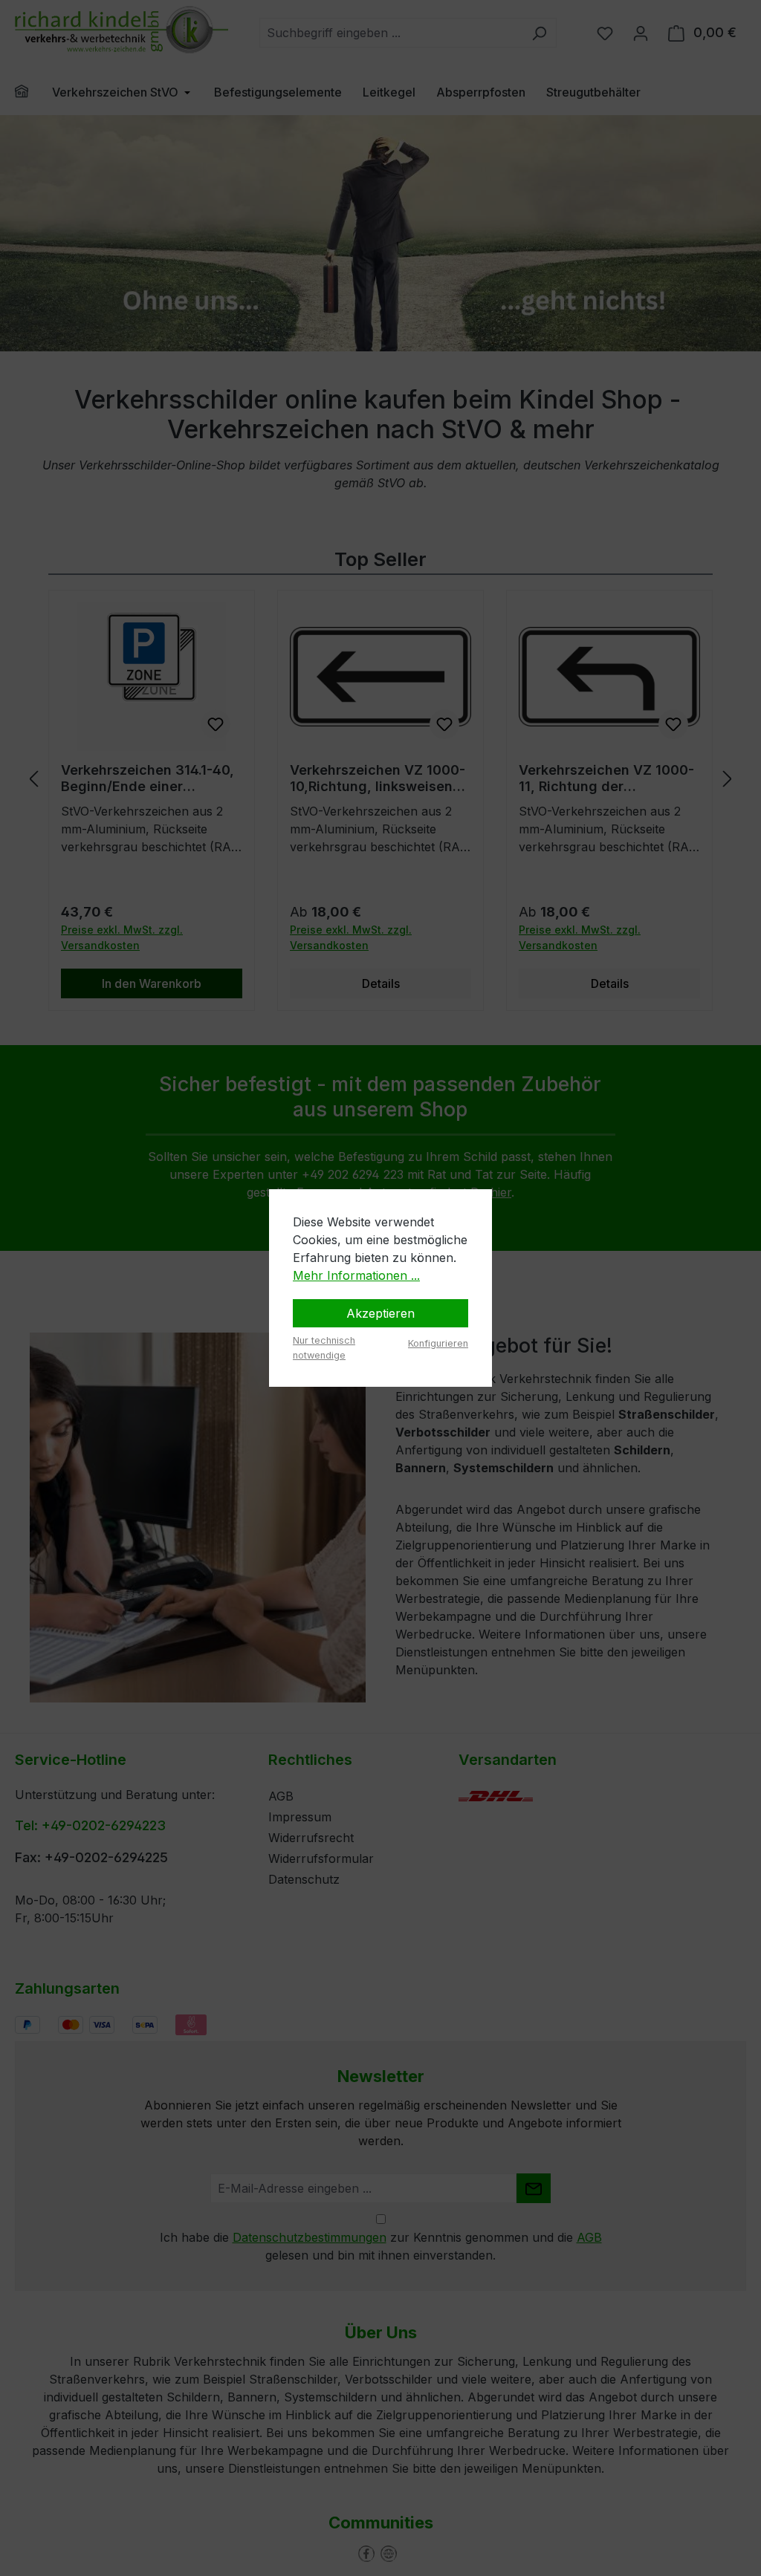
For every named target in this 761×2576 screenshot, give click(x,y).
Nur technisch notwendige (324, 1347)
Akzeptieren (380, 1313)
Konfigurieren (438, 1343)
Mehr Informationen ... (356, 1275)
